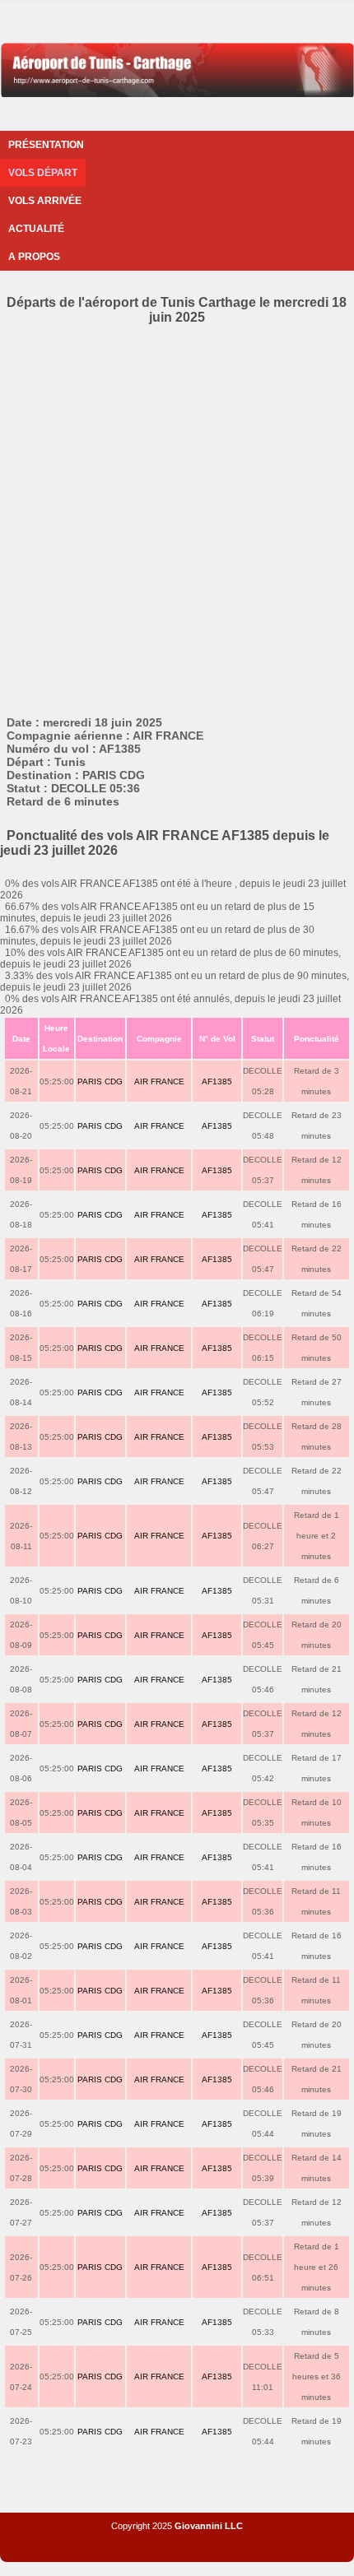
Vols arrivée (45, 201)
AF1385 (217, 1081)
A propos (34, 257)
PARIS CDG (100, 1081)
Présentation (46, 145)
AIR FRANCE (159, 1081)
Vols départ (43, 173)
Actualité (36, 229)
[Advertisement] (177, 531)
